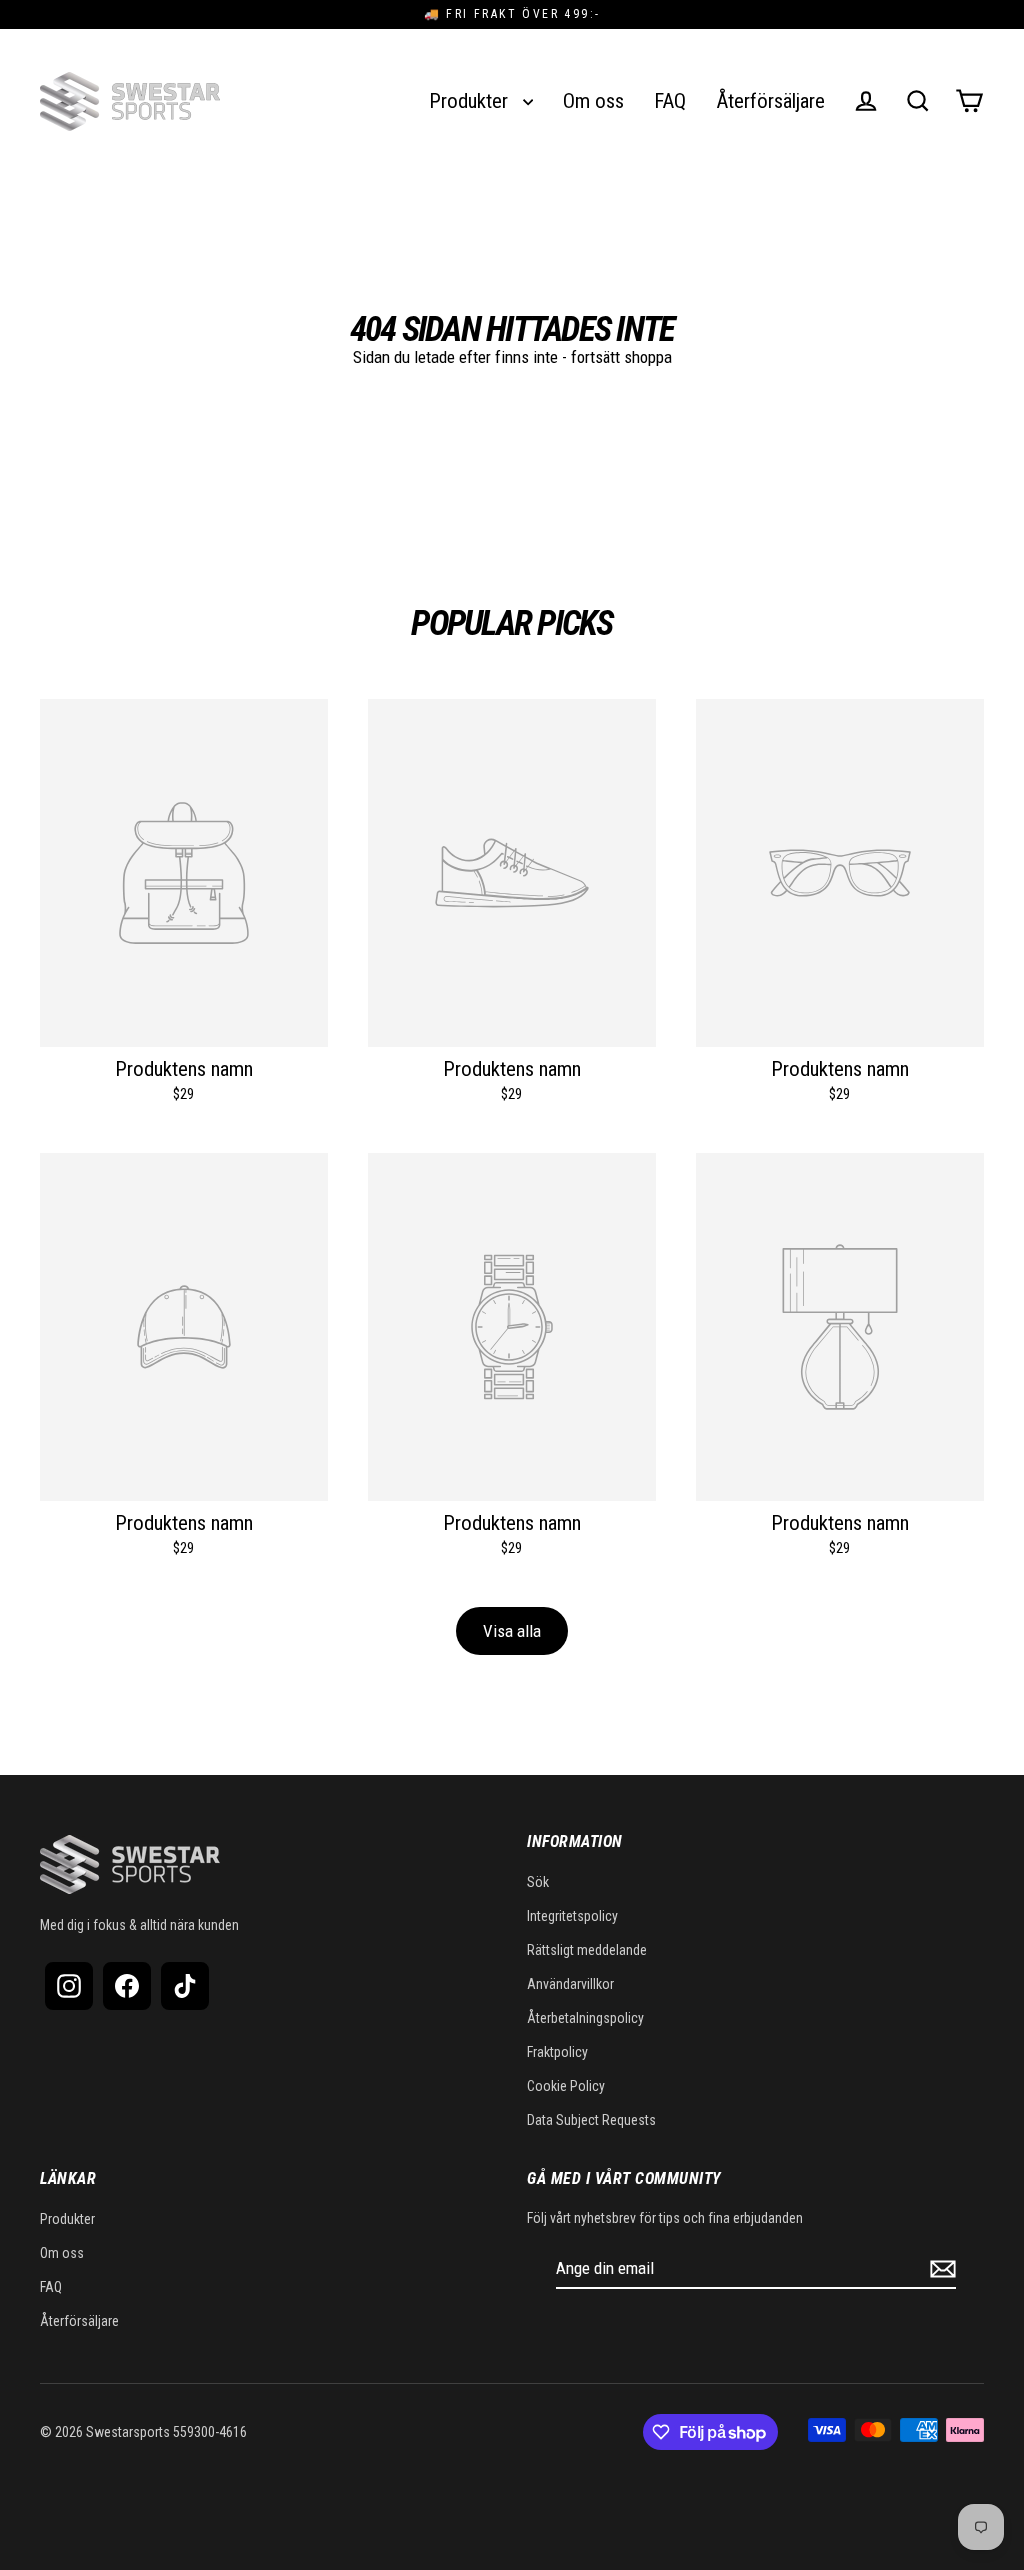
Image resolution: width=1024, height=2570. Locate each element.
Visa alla (512, 1631)
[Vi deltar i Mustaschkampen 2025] (276, 101)
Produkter (471, 101)
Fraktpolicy (557, 2052)
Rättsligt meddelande (587, 1950)
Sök (538, 1882)
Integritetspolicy (572, 1916)
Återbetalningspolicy (585, 2018)
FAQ (670, 101)
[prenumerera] (940, 2269)
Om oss (593, 101)
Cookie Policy (566, 2086)
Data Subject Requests (591, 2120)
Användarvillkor (570, 1984)
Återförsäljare (770, 101)
